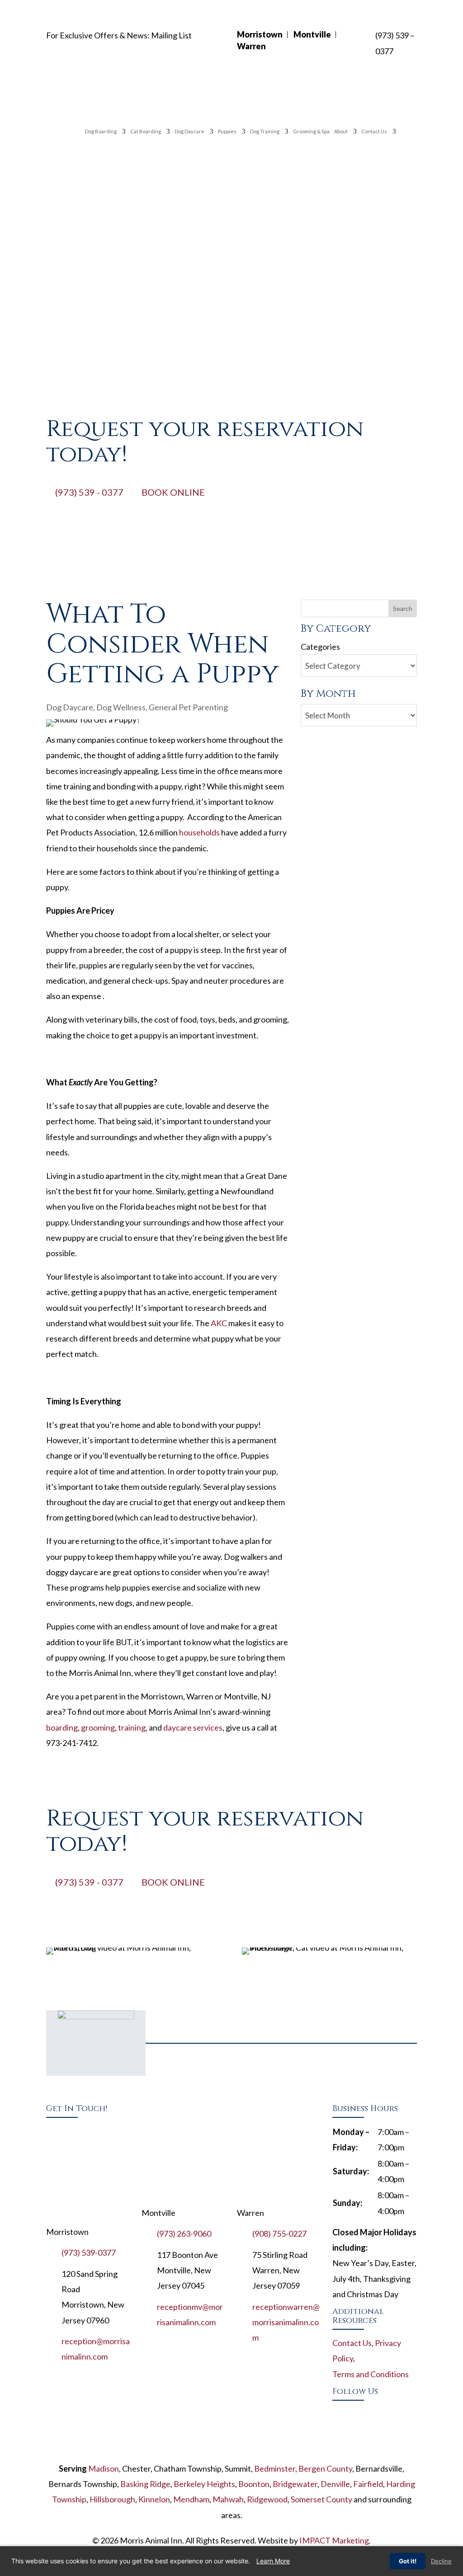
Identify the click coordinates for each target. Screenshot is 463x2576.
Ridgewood (267, 2499)
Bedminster (275, 2468)
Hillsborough (112, 2499)
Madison (104, 2468)
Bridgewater (295, 2484)
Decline (441, 2561)
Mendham (191, 2499)
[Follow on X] (358, 2413)
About (341, 131)
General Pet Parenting (188, 707)
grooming (98, 1727)
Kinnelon (154, 2499)
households (199, 832)
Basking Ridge (145, 2484)
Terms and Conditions (371, 2374)
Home (74, 130)
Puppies (227, 131)
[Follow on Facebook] (340, 2413)
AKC (219, 1323)
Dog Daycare (189, 131)
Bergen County (325, 2468)
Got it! (408, 2561)
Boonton (254, 2484)
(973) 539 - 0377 (89, 492)
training (132, 1727)
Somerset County (321, 2499)
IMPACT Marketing (334, 2540)
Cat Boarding (146, 131)
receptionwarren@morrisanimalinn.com (286, 2322)
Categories (320, 647)
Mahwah (228, 2499)
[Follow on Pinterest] (394, 2413)
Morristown (260, 34)
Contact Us (374, 131)
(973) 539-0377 (89, 2252)
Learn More (273, 2561)
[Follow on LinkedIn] (358, 2431)
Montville (312, 34)
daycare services (193, 1727)
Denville (335, 2484)
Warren (251, 46)
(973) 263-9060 (184, 2233)
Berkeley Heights (204, 2484)
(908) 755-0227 (279, 2233)
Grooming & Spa (311, 131)
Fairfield (368, 2484)
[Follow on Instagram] (340, 2431)
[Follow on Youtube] (376, 2413)
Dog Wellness (121, 707)
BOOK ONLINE (173, 492)
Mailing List (171, 35)
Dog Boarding (101, 131)
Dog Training (265, 131)
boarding (62, 1727)
